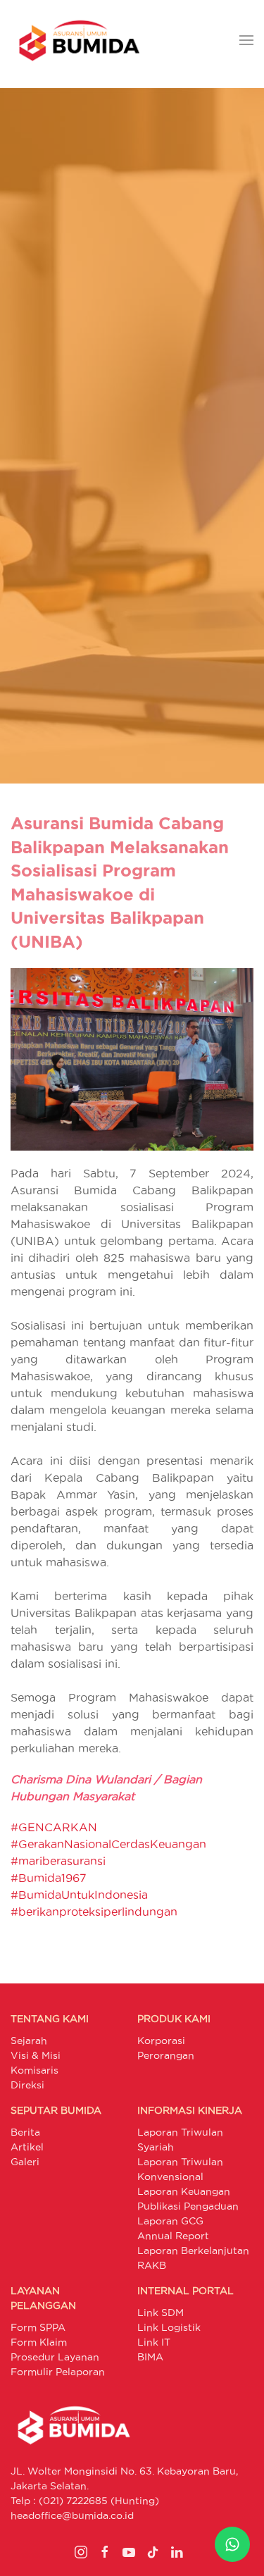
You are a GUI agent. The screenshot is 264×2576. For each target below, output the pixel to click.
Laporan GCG (170, 2221)
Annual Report (173, 2236)
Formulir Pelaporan (58, 2372)
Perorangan (166, 2055)
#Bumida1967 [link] (49, 1878)
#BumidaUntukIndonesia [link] (79, 1895)
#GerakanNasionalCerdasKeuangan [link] (108, 1844)
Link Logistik (169, 2327)
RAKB (152, 2265)
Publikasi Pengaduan (188, 2206)
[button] (246, 41)
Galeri (25, 2162)
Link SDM (161, 2312)
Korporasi (161, 2041)
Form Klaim (39, 2342)
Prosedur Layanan (55, 2357)
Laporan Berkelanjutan (193, 2250)
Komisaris (34, 2070)
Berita (25, 2132)
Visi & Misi (36, 2055)
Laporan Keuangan (184, 2191)
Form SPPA (38, 2327)
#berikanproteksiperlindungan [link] (94, 1912)
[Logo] (79, 41)
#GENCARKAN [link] (54, 1827)
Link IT (154, 2342)
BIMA (150, 2357)
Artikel (27, 2147)
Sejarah (29, 2041)
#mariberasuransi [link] (58, 1861)
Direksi (27, 2085)
